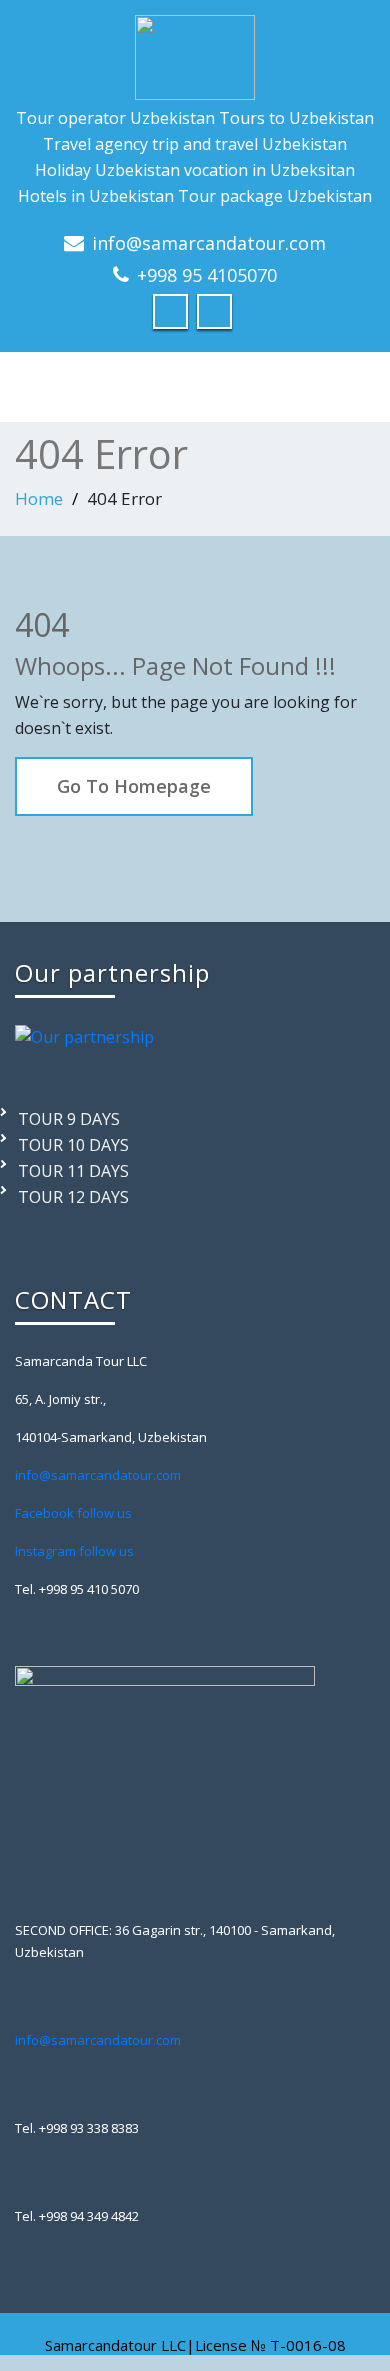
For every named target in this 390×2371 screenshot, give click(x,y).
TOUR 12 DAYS (73, 1197)
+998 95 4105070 (207, 275)
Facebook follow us (73, 1513)
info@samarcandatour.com (209, 243)
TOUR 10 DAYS (73, 1145)
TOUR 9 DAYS (69, 1119)
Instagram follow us (74, 1551)
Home (39, 498)
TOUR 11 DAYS (73, 1171)
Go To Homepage (134, 786)
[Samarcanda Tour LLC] (195, 52)
